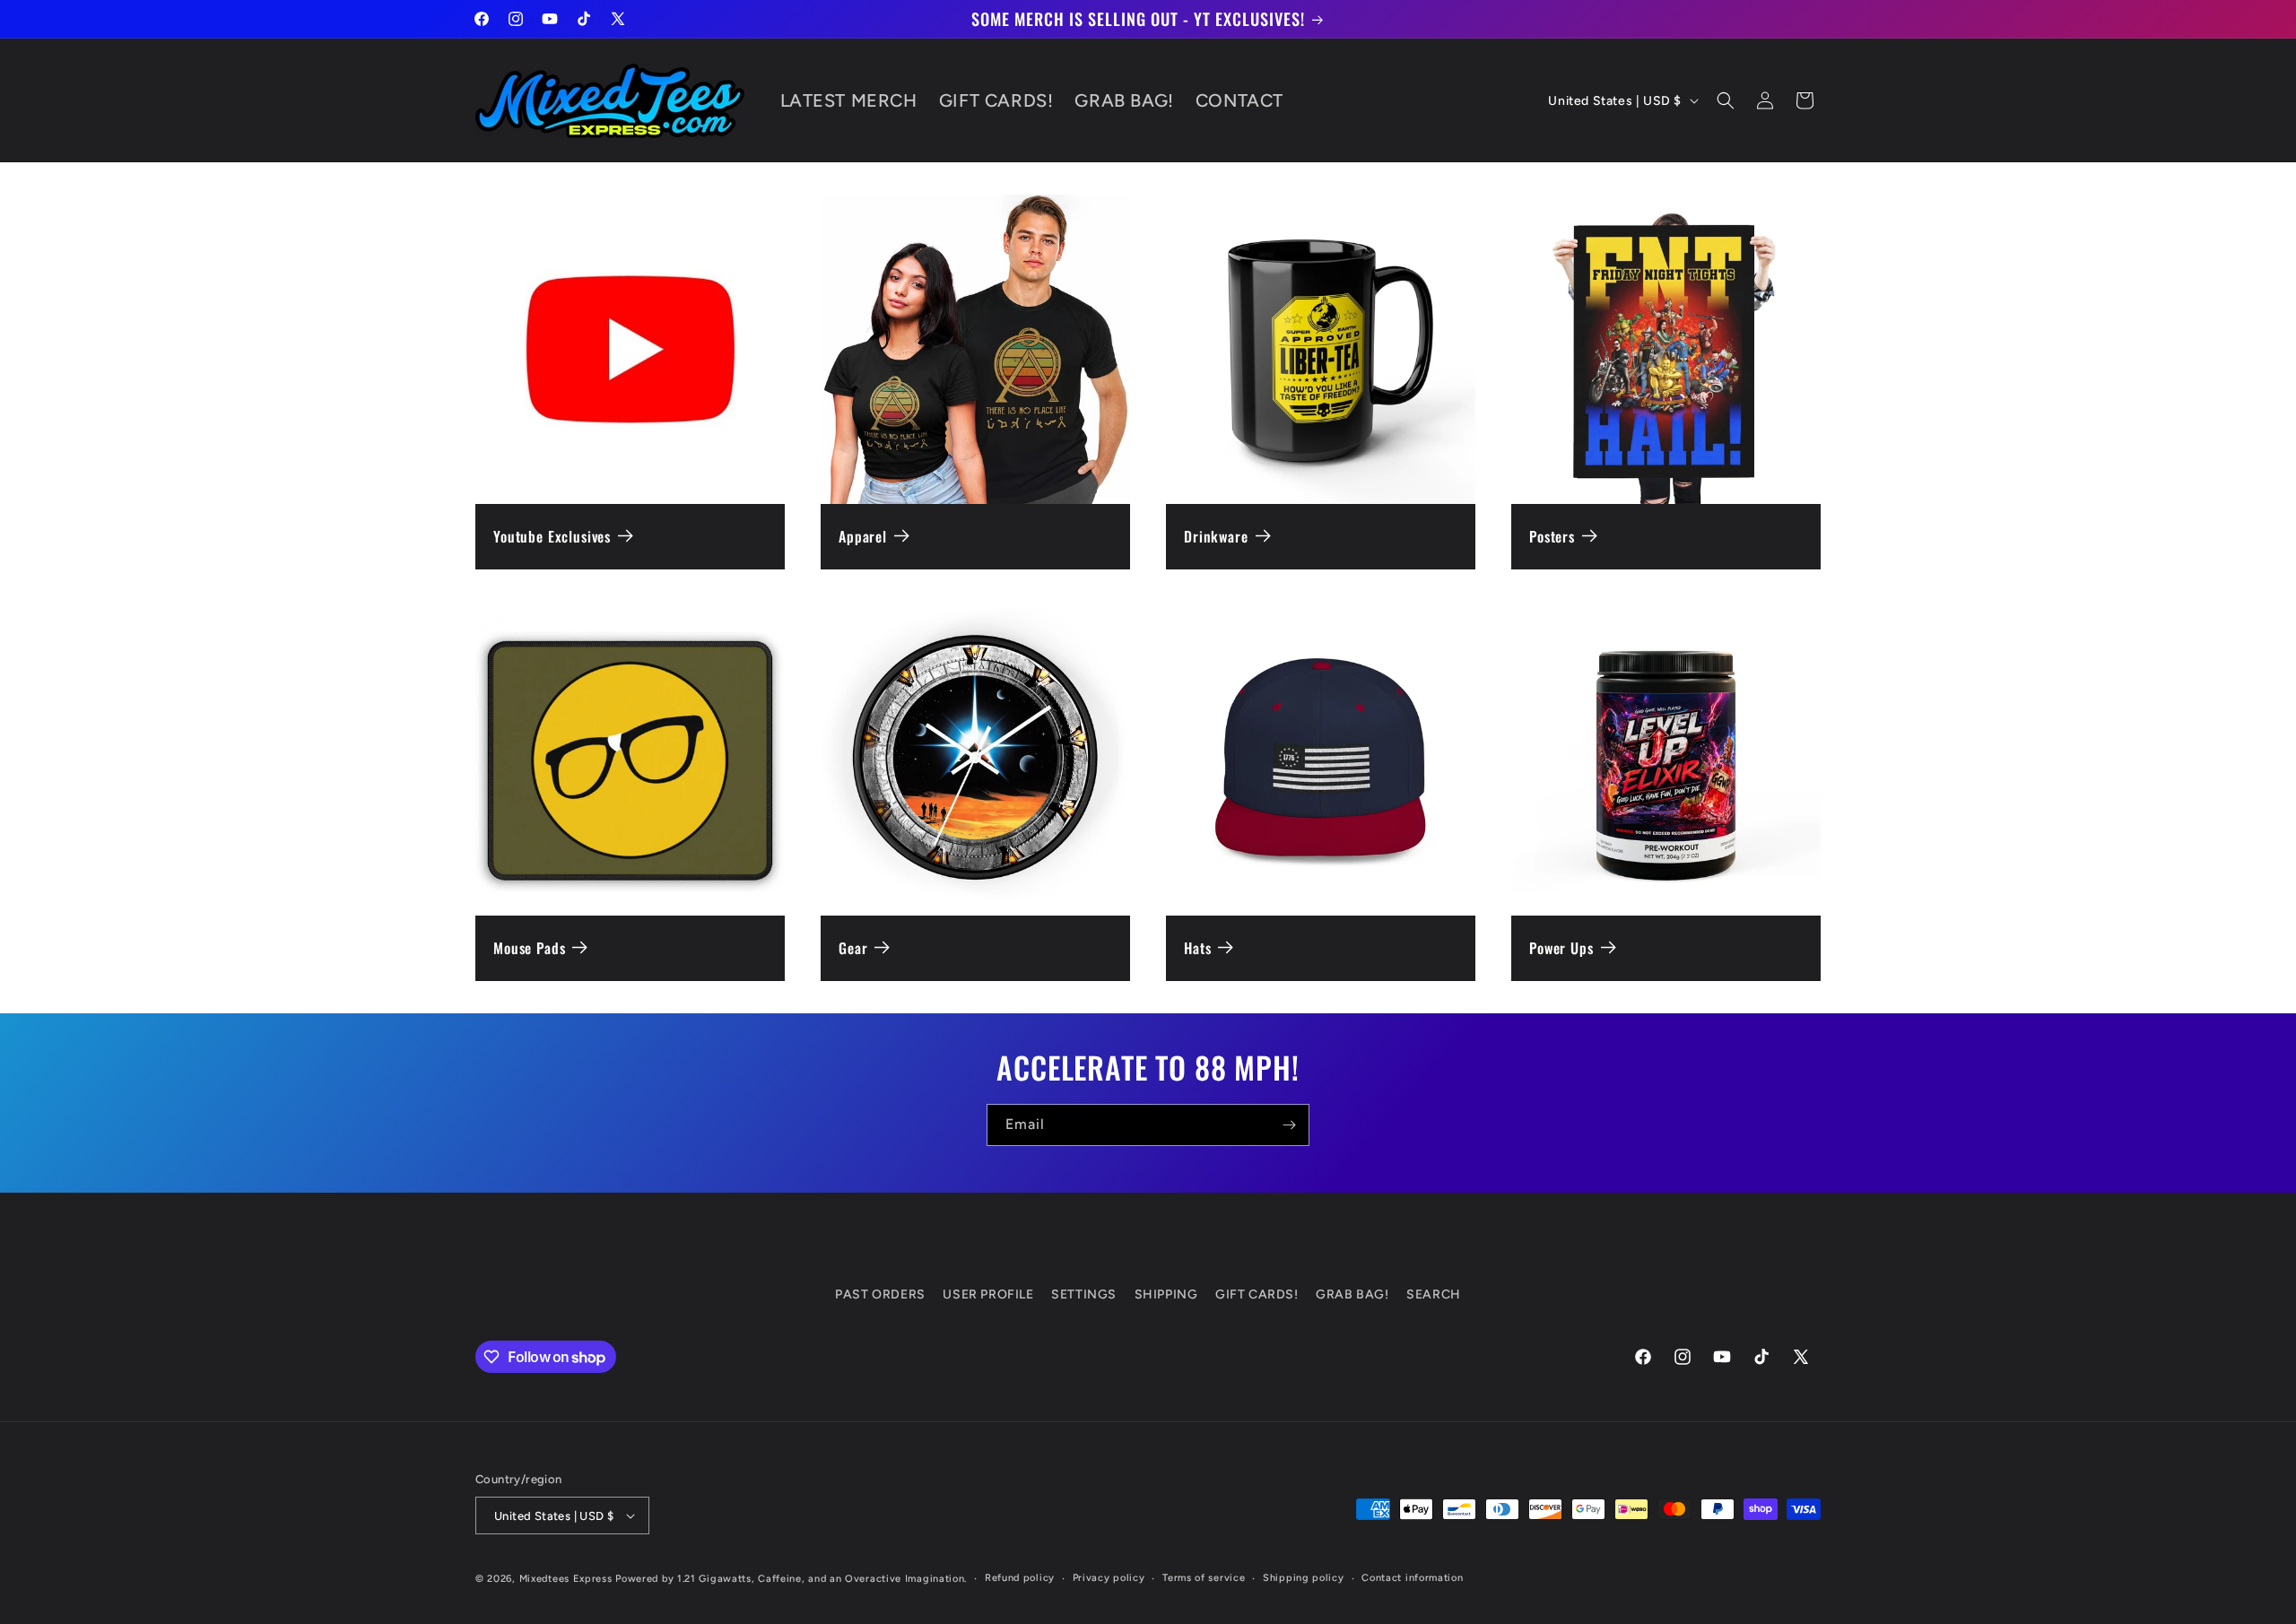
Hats (1197, 948)
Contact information (1412, 1578)
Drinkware (1216, 537)
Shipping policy (1304, 1578)
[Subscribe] (1289, 1125)
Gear (853, 948)
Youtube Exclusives (552, 537)
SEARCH (1434, 1294)
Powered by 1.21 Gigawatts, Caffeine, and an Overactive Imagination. (791, 1579)
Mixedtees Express (566, 1579)
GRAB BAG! (1352, 1294)
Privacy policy (1109, 1578)
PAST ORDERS (880, 1294)
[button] (1726, 100)
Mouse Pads (529, 948)
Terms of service (1204, 1578)
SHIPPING (1166, 1294)
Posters (1552, 537)
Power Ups (1561, 948)
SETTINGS (1084, 1294)
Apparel (863, 537)
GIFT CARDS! (1257, 1294)
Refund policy (1020, 1578)
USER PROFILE (988, 1294)
